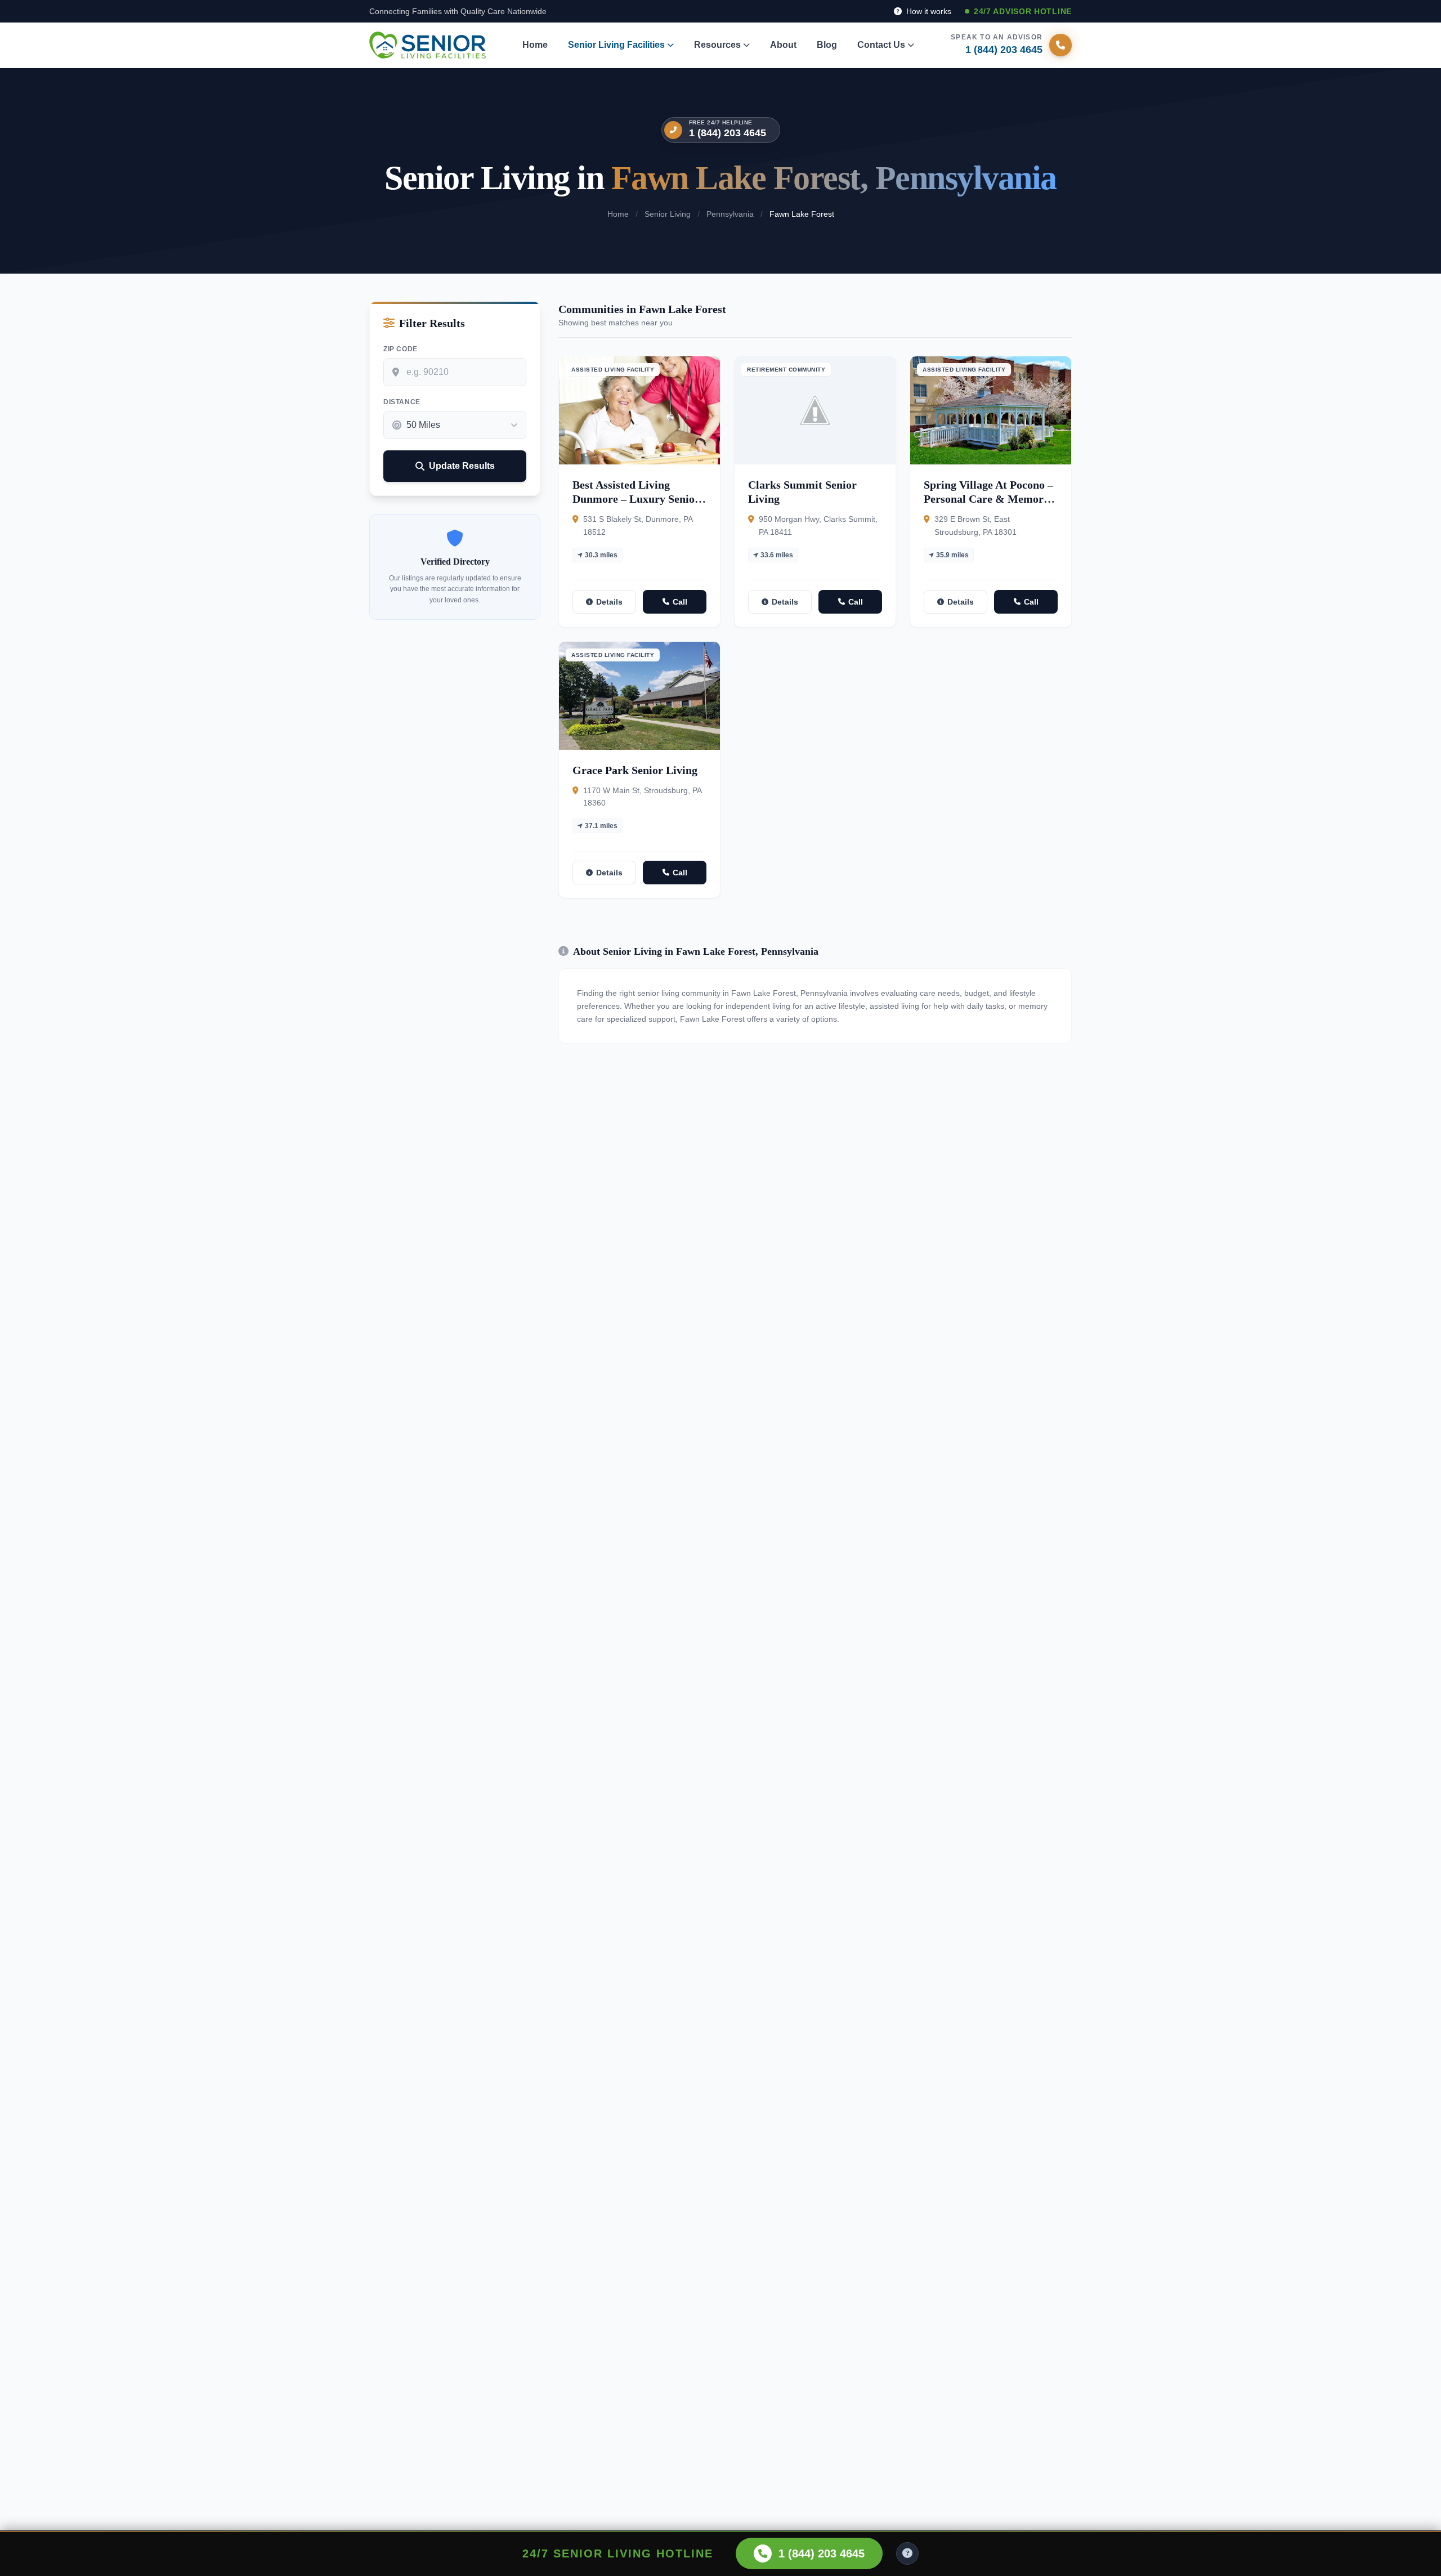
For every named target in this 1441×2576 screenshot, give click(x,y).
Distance (402, 402)
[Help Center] (907, 2553)
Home (535, 45)
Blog (827, 45)
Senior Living (668, 214)
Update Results (462, 466)
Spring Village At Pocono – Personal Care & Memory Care (988, 499)
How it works (928, 11)
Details (609, 602)
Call (680, 602)
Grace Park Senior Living (635, 770)
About (783, 45)
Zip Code (400, 349)
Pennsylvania (730, 214)
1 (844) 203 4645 (728, 133)
